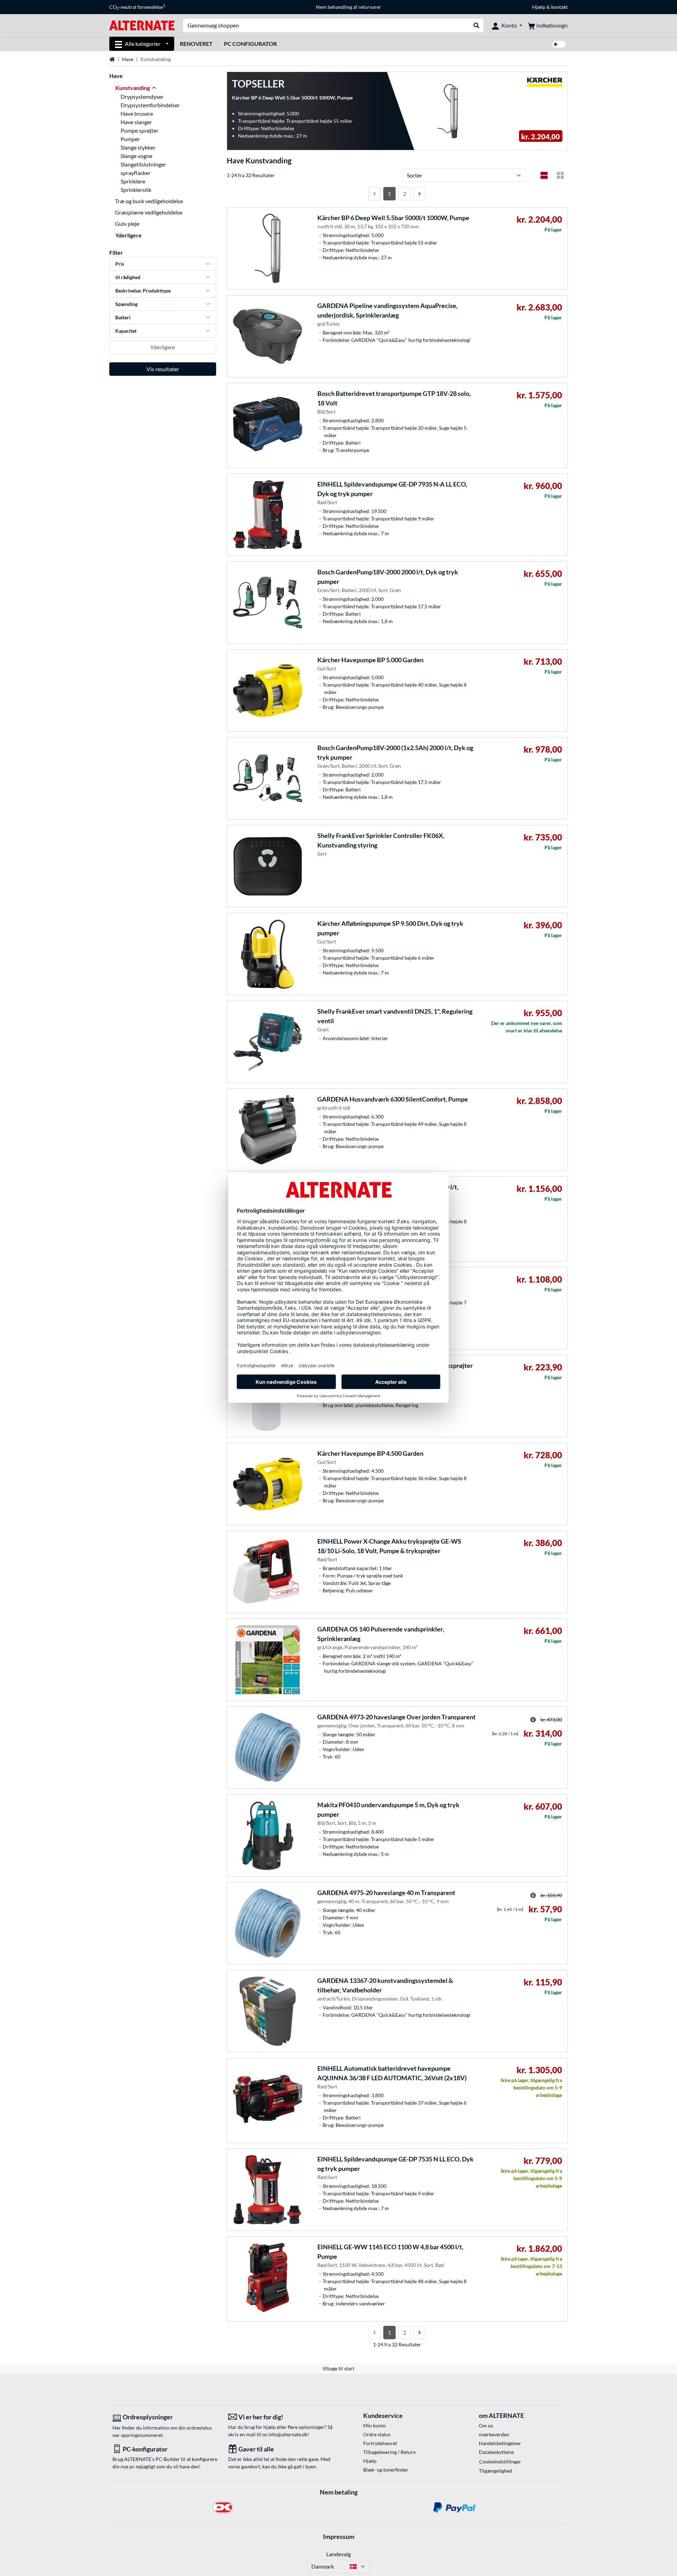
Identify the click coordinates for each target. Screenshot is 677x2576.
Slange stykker (138, 147)
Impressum (339, 2536)
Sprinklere (133, 181)
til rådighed (128, 277)
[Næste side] (420, 194)
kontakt (559, 7)
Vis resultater (163, 369)
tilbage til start (338, 2368)
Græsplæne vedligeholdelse (149, 212)
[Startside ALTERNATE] (142, 25)
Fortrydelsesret (380, 2443)
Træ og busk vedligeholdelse (149, 201)
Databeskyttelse (496, 2452)
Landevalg (338, 2554)
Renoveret (196, 44)
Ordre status (377, 2434)
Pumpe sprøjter (139, 130)
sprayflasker (136, 173)
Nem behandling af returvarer (349, 7)
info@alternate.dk (288, 2434)
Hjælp (539, 7)
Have (128, 59)
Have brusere (137, 113)
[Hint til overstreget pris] (533, 1720)
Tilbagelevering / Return (389, 2452)
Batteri (123, 317)
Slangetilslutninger (143, 164)
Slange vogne (136, 156)
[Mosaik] (560, 175)
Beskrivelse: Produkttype (143, 291)
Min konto (374, 2426)
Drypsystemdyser (142, 96)
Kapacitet (126, 331)
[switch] (559, 44)
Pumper (130, 139)
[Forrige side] (374, 194)
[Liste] (544, 175)
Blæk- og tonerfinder (386, 2470)
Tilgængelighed (495, 2471)
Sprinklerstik (136, 190)
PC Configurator (250, 44)
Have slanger (136, 122)
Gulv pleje (127, 224)
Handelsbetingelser (500, 2443)
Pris (120, 264)
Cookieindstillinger (500, 2462)
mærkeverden (494, 2434)
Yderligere (129, 235)
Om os (486, 2426)
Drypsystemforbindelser (150, 105)
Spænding (126, 304)
